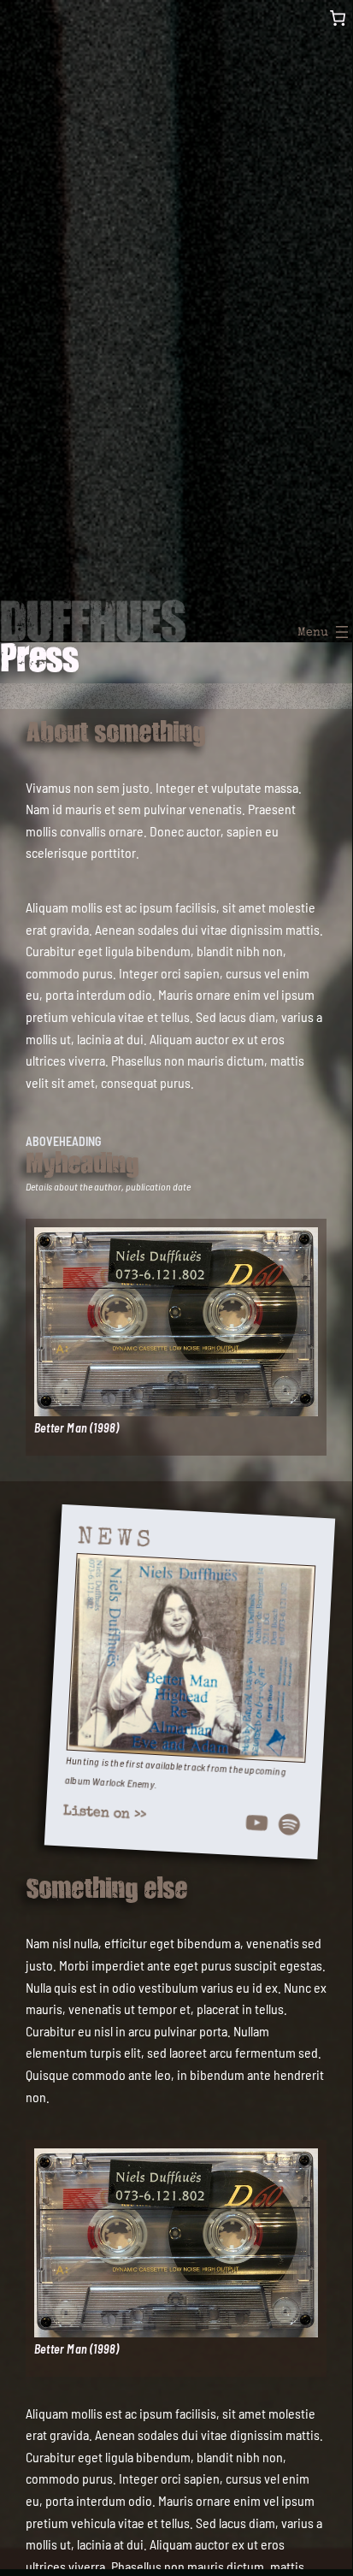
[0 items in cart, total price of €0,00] (337, 18)
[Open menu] (327, 632)
